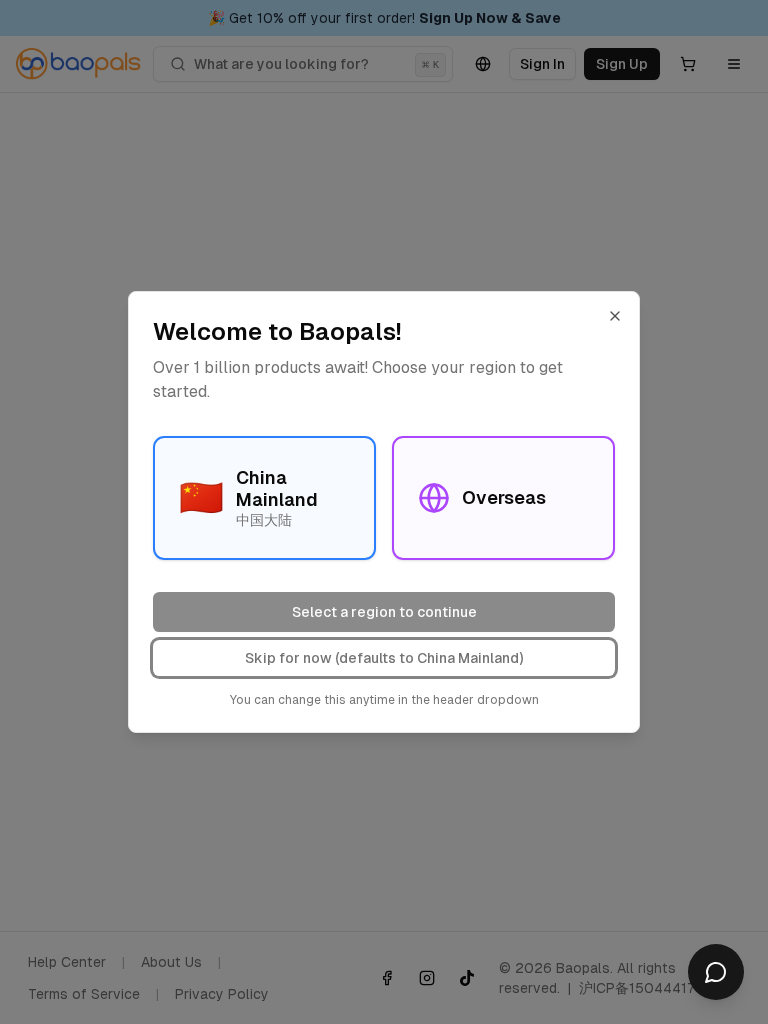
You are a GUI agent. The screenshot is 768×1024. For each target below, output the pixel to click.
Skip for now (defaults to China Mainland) (384, 658)
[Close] (615, 316)
